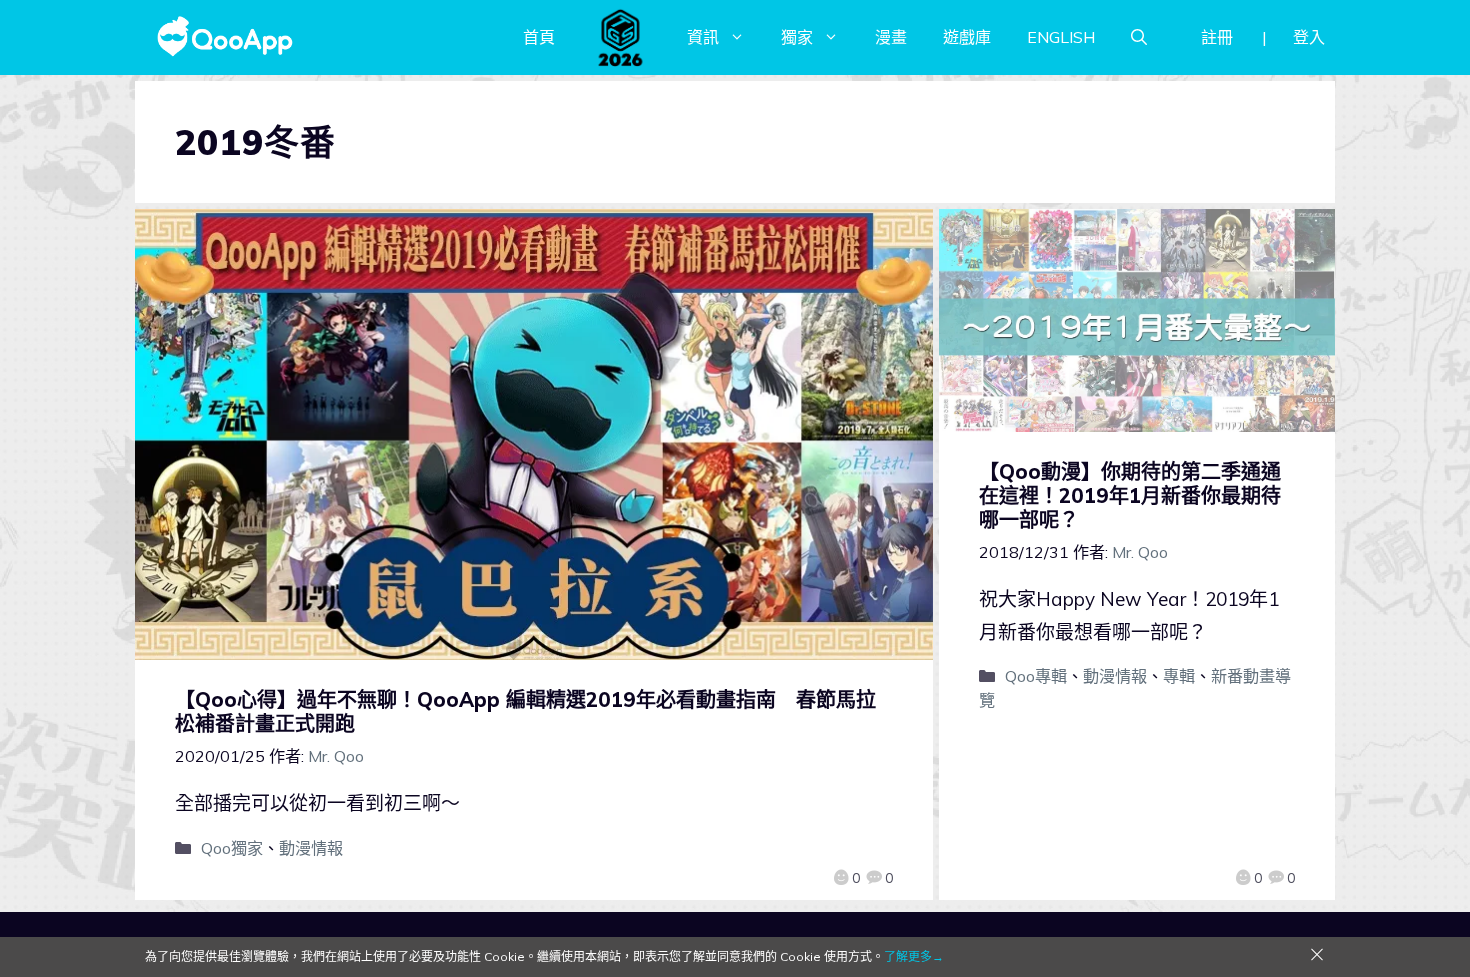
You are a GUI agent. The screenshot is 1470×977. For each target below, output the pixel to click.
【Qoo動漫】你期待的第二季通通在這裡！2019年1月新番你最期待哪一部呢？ (1130, 495)
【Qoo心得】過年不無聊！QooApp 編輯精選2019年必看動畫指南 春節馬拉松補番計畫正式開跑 (525, 711)
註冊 (1217, 37)
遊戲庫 (967, 37)
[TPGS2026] (621, 37)
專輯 (1179, 676)
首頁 (539, 37)
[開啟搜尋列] (1139, 37)
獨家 (797, 37)
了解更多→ (914, 956)
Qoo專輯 (1036, 676)
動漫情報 (311, 848)
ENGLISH (1061, 37)
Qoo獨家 (232, 848)
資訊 (703, 37)
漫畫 (891, 37)
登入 (1309, 37)
